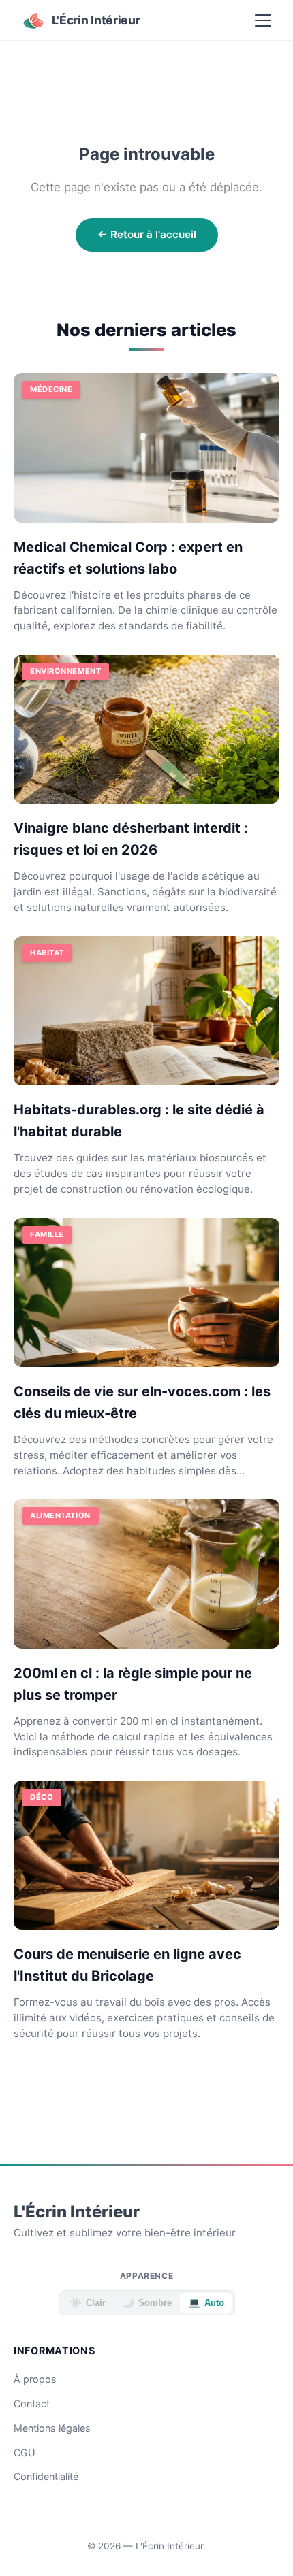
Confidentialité (46, 2476)
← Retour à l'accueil (147, 234)
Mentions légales (52, 2428)
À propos (35, 2379)
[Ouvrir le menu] (263, 20)
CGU (25, 2453)
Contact (32, 2404)
